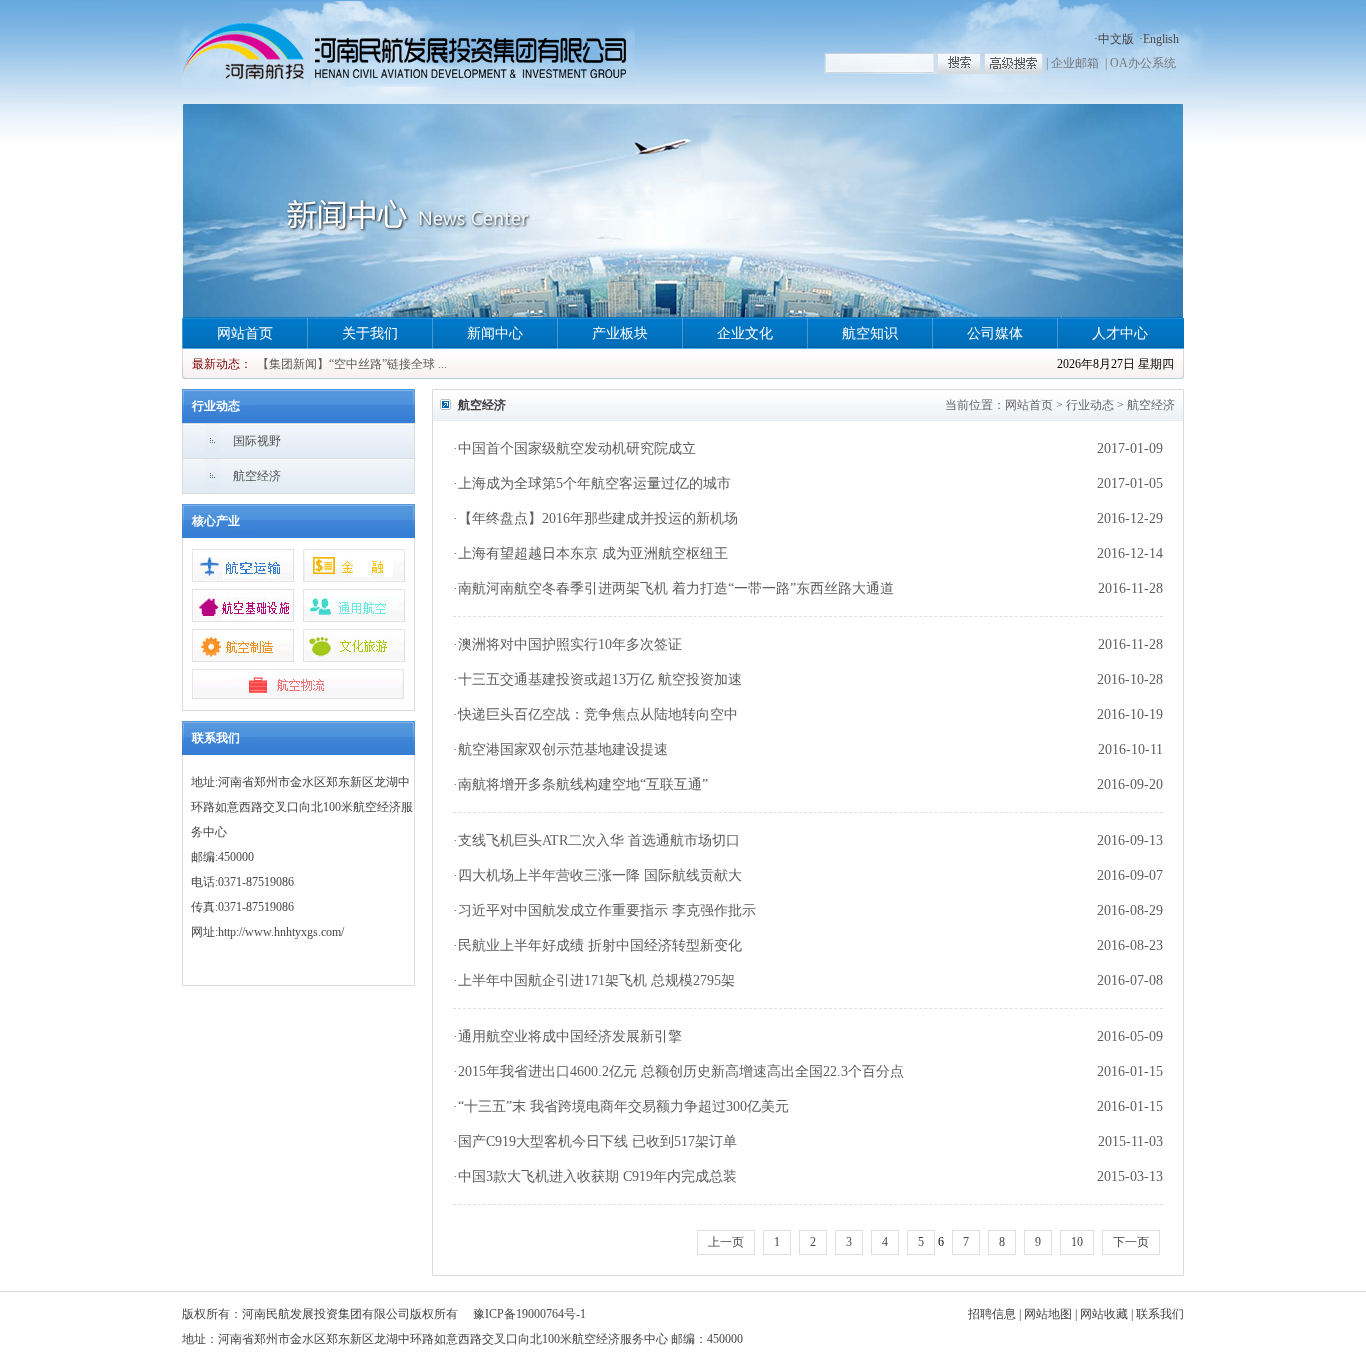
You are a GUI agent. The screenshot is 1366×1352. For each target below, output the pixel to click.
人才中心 (1120, 333)
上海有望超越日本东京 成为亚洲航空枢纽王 (593, 553)
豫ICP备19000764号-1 (529, 1314)
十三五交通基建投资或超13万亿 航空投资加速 (600, 679)
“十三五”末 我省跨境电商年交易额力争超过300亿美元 (623, 1106)
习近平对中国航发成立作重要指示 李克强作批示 (607, 910)
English (1161, 39)
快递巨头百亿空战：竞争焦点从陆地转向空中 (598, 714)
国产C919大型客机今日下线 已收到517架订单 (597, 1141)
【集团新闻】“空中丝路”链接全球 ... (352, 364)
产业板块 (620, 333)
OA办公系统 (1143, 63)
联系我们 (1160, 1314)
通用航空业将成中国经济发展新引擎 (570, 1036)
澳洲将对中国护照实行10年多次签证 (570, 644)
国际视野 (257, 441)
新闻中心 (495, 333)
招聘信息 (992, 1314)
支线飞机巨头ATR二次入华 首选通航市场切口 (599, 840)
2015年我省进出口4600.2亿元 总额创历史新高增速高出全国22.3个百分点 (681, 1071)
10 (1077, 1242)
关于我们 (370, 333)
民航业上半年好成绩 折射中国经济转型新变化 (600, 945)
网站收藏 (1104, 1314)
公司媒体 (995, 333)
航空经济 (257, 476)
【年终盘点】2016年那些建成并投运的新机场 (598, 518)
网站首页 (245, 333)
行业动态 (1090, 405)
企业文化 (745, 333)
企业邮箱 (1075, 63)
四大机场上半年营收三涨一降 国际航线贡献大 (600, 875)
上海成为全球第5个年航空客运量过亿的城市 (594, 483)
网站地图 (1048, 1314)
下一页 (1131, 1242)
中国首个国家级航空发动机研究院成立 (577, 448)
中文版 (1116, 39)
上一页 (726, 1242)
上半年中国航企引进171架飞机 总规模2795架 (596, 980)
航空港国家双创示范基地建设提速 (563, 749)
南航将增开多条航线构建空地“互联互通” (583, 784)
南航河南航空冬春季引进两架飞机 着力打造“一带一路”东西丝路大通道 (676, 588)
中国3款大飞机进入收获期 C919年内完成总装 (597, 1176)
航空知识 (870, 333)
